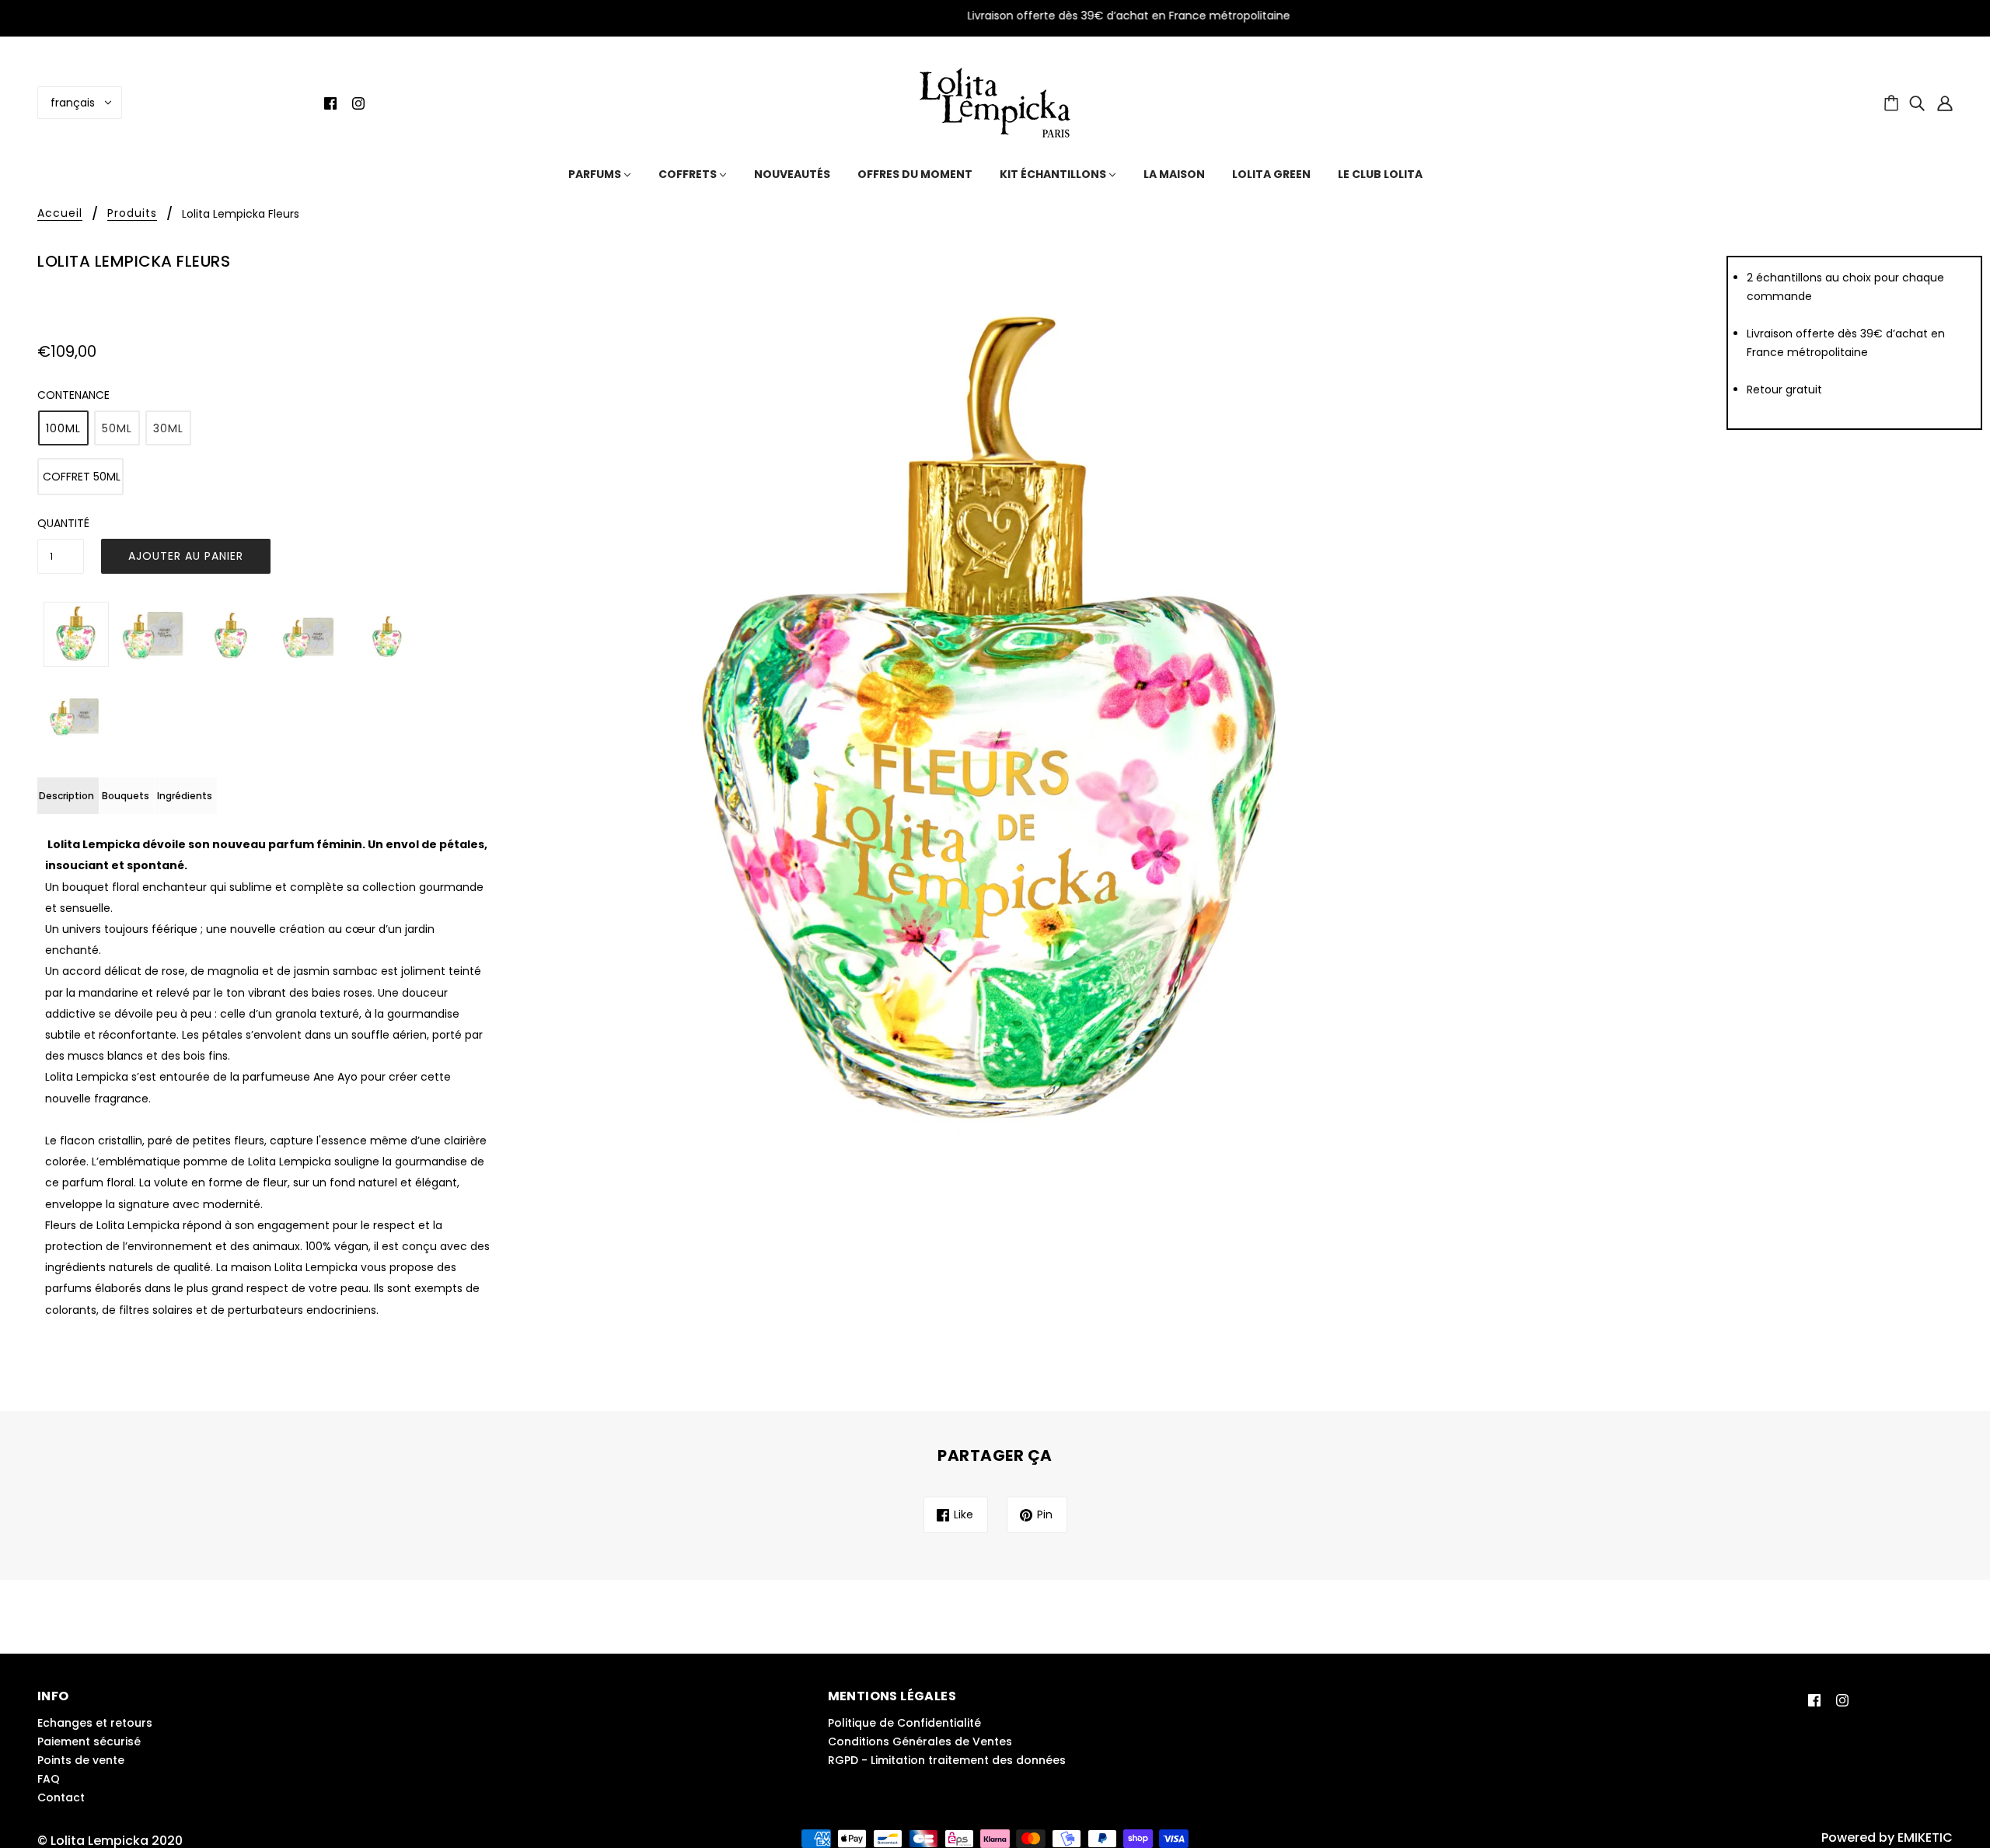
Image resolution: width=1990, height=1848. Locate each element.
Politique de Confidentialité (904, 1723)
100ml (63, 428)
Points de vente (81, 1760)
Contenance (73, 395)
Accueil (60, 214)
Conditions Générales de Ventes (920, 1741)
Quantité (61, 523)
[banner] (995, 101)
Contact (61, 1797)
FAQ (49, 1779)
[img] (330, 103)
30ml (168, 428)
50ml (117, 428)
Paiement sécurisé (89, 1741)
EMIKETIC (1925, 1838)
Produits (132, 214)
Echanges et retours (95, 1723)
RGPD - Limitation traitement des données (947, 1760)
